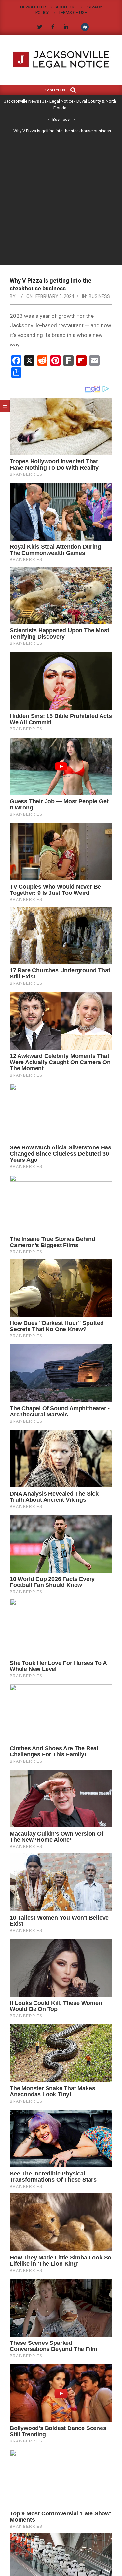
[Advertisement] (61, 201)
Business (99, 296)
